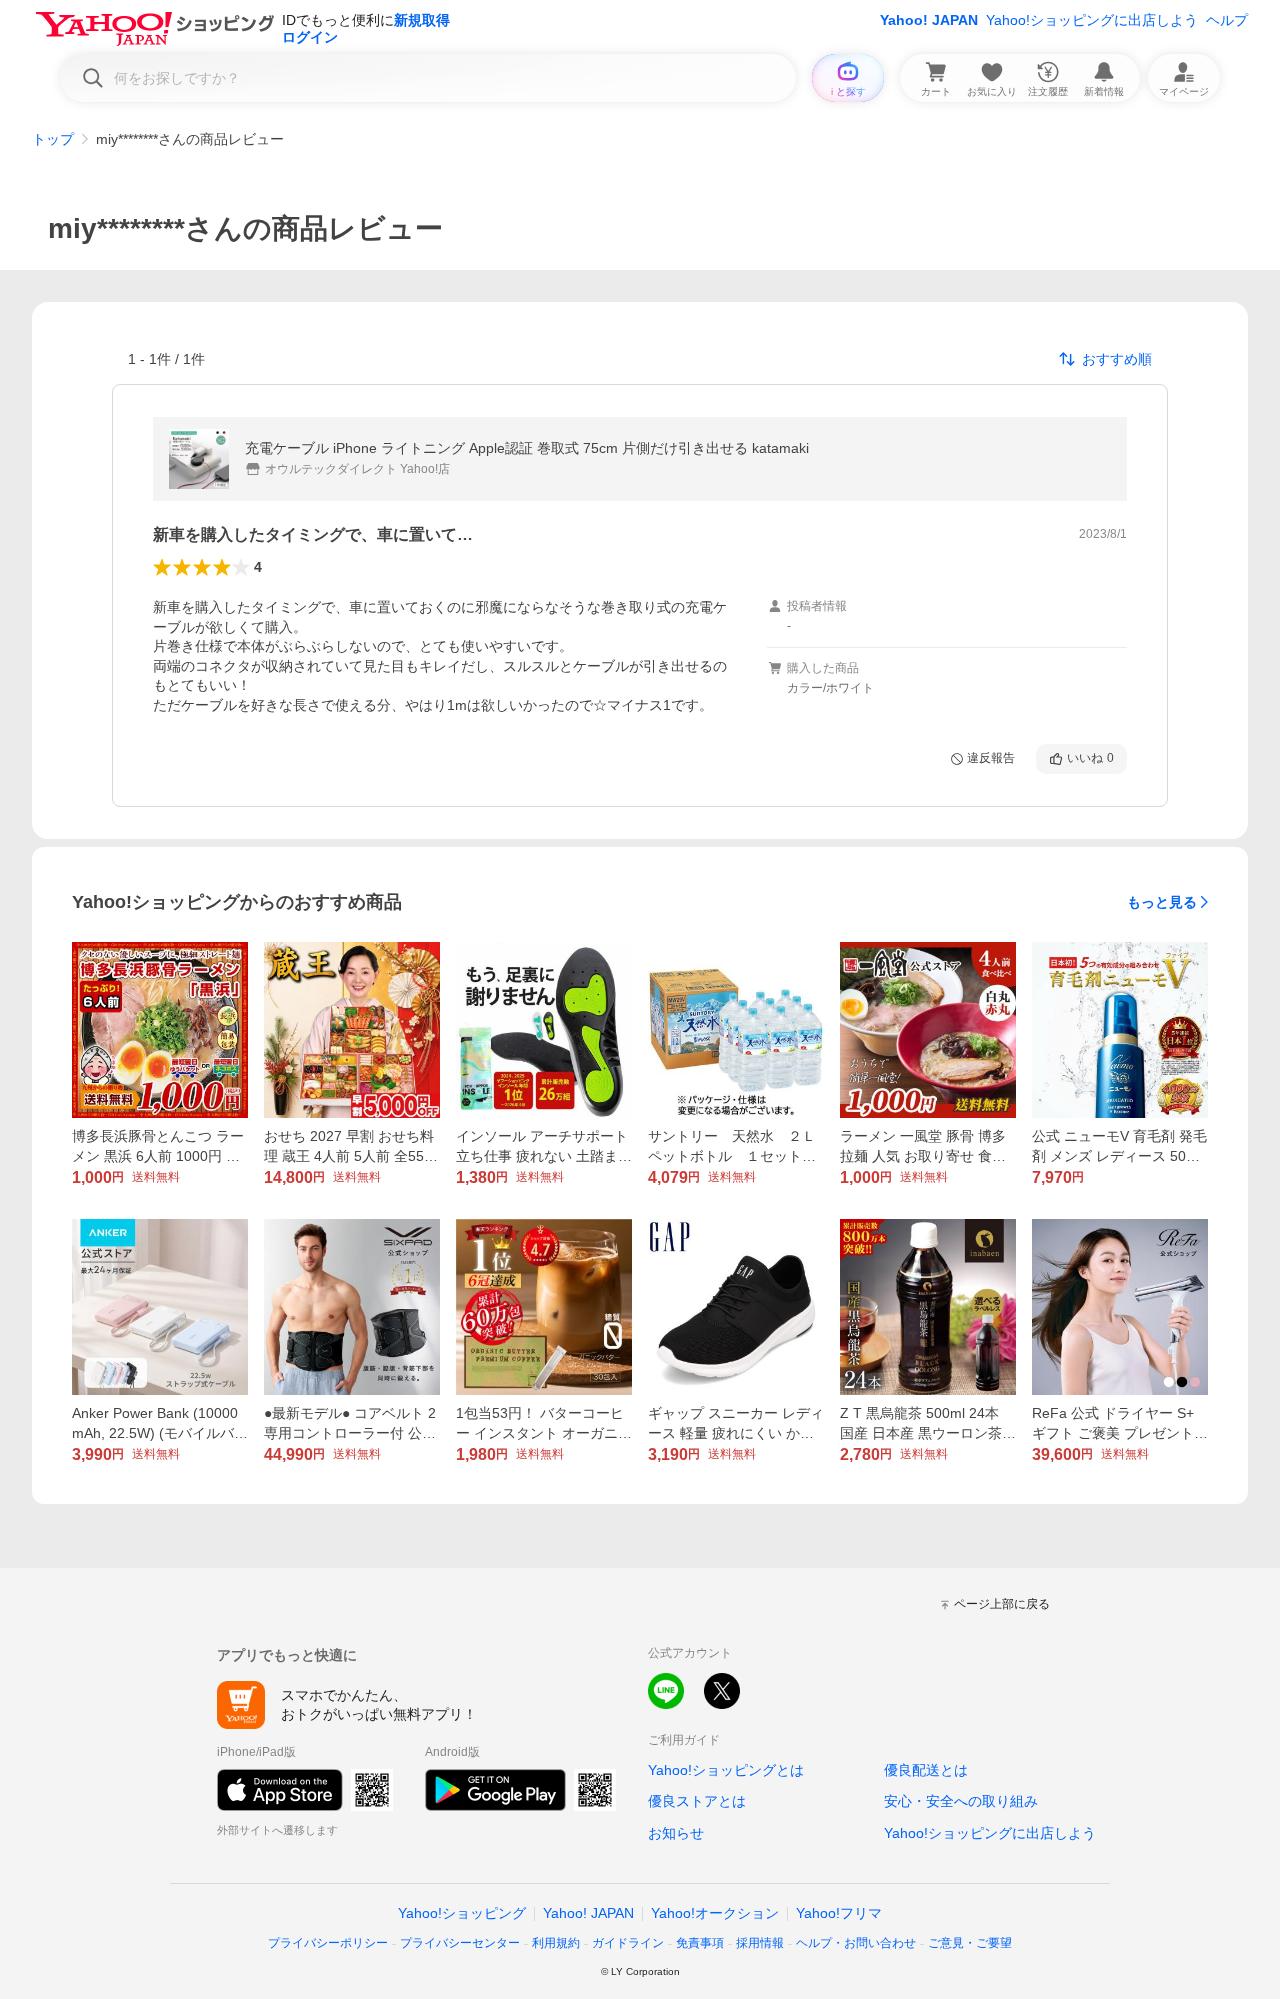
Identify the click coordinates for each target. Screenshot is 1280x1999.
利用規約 (556, 1943)
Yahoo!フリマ (839, 1913)
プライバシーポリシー (328, 1943)
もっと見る (1162, 902)
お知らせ (676, 1833)
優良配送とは (926, 1770)
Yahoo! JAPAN (929, 20)
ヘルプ (1227, 20)
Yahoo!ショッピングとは (726, 1770)
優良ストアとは (697, 1801)
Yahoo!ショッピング (462, 1913)
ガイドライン (628, 1943)
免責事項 (700, 1943)
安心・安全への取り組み (961, 1801)
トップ (53, 139)
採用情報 (760, 1943)
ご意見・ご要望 (970, 1943)
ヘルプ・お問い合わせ (856, 1943)
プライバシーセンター (460, 1943)
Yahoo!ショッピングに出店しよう (1092, 20)
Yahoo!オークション (715, 1913)
